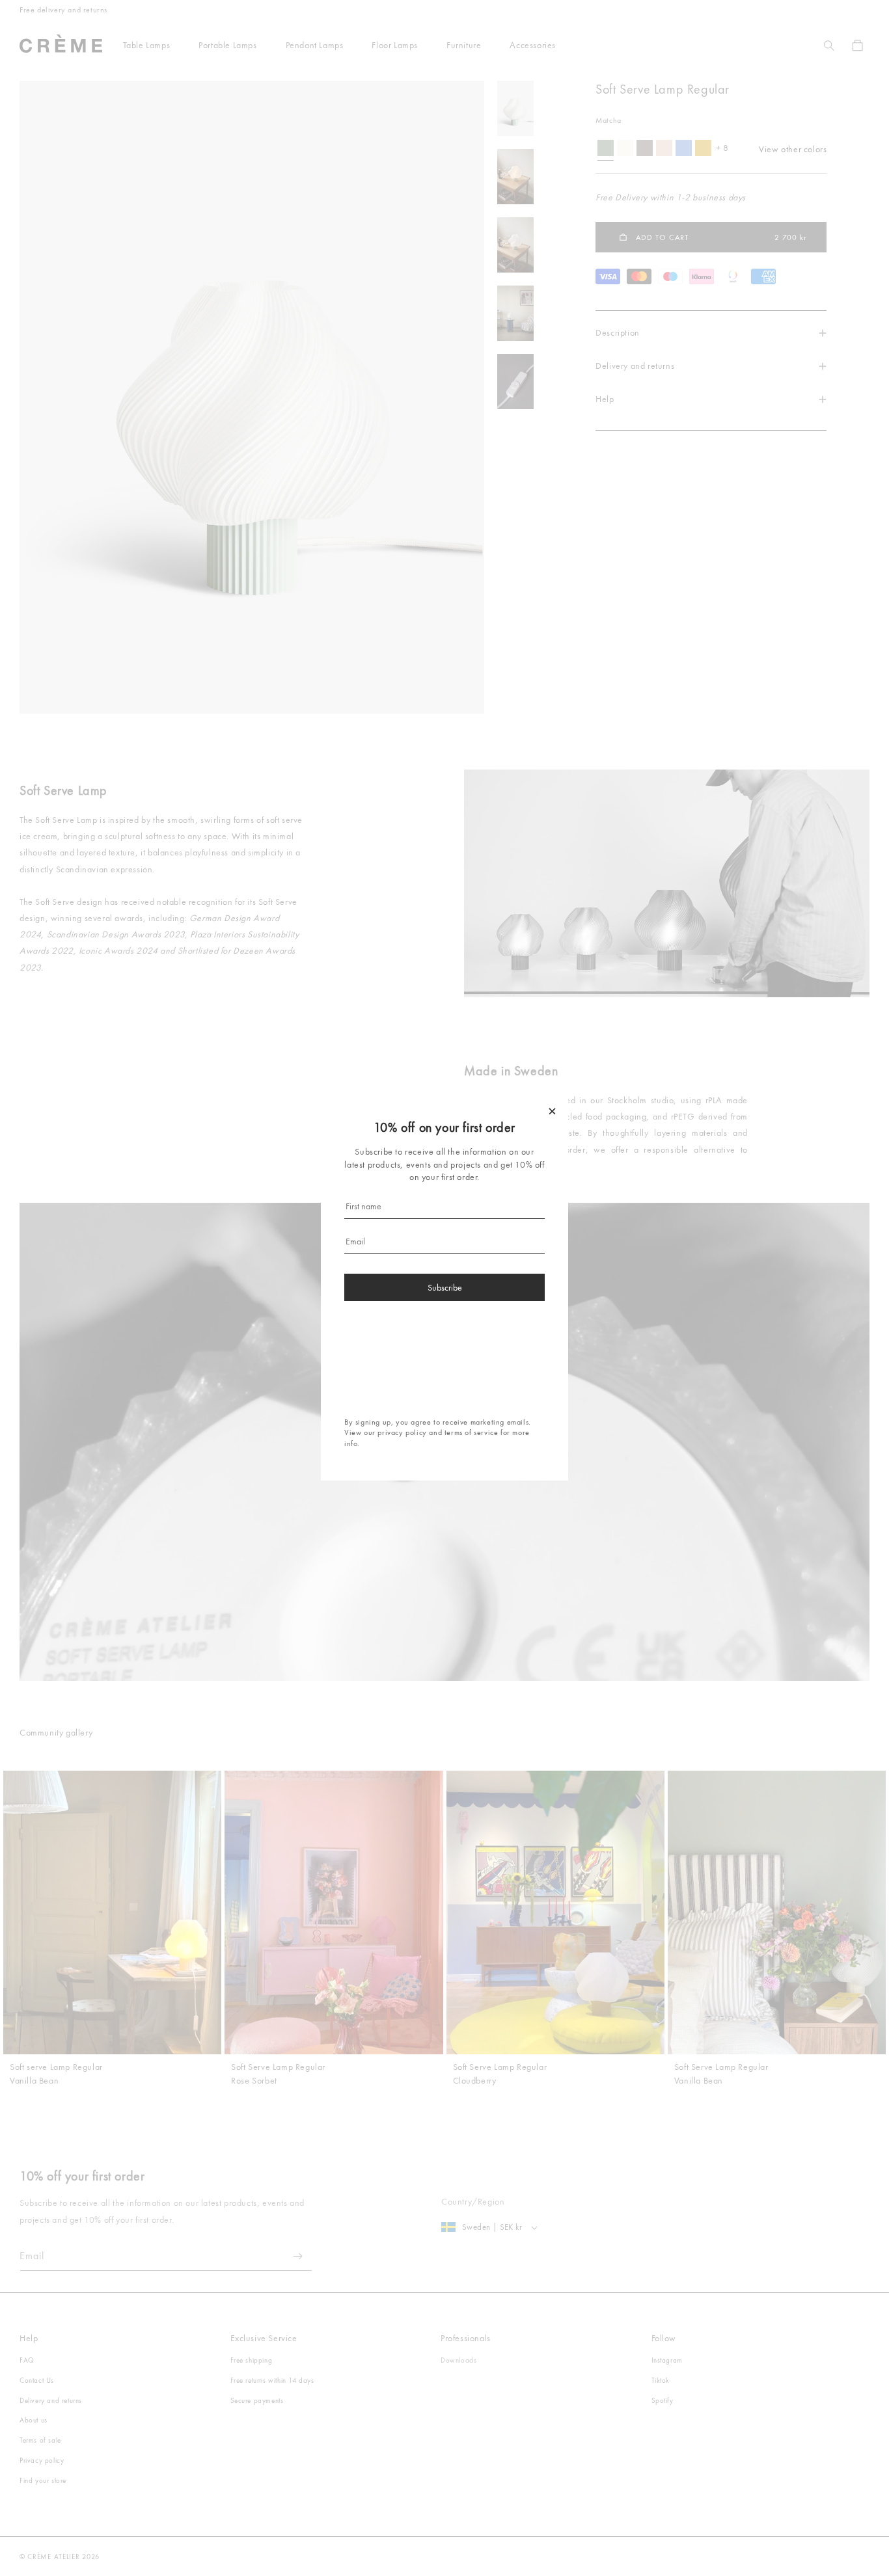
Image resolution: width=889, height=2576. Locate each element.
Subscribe (445, 1287)
